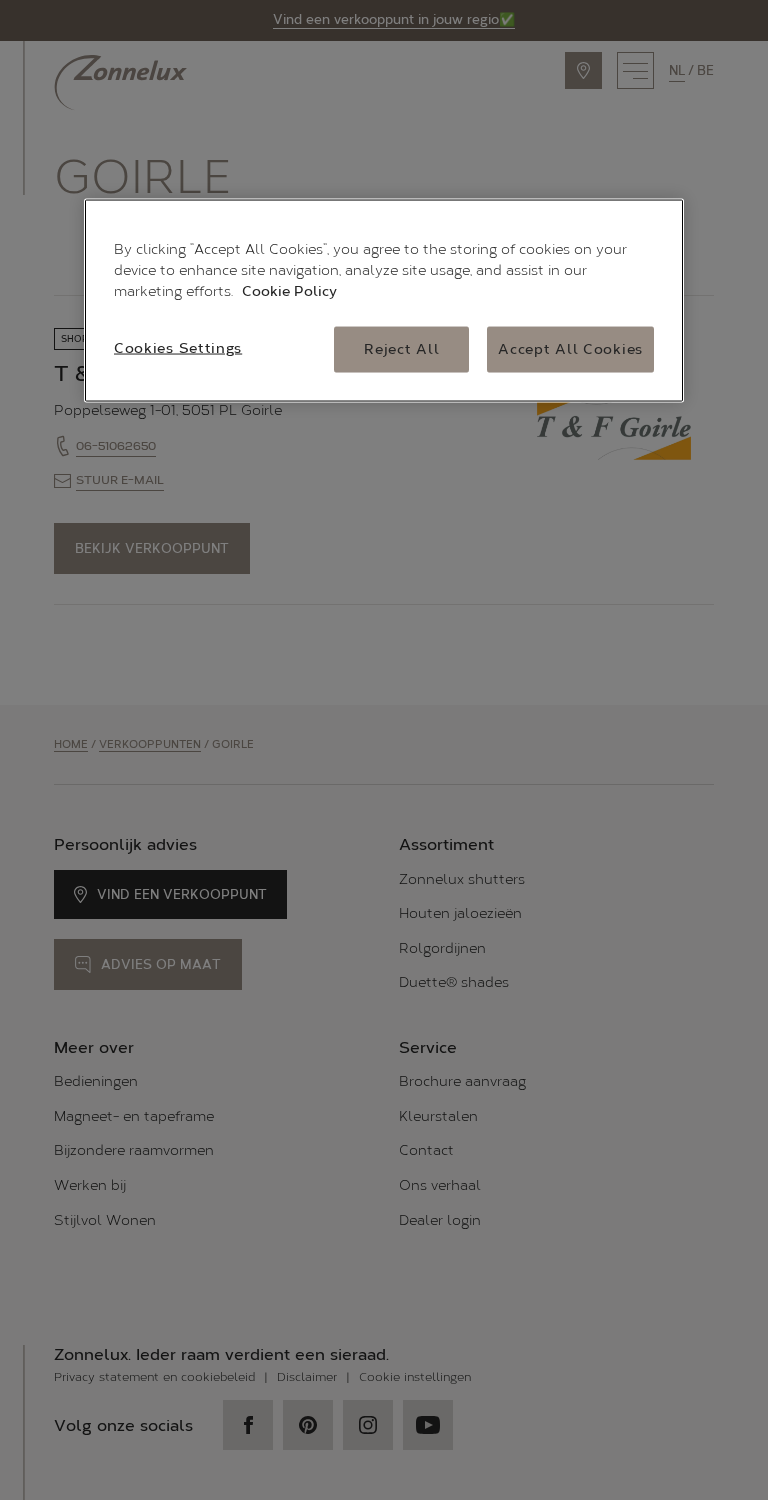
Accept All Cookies (570, 349)
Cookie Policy (289, 291)
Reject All (401, 349)
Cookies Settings (178, 348)
